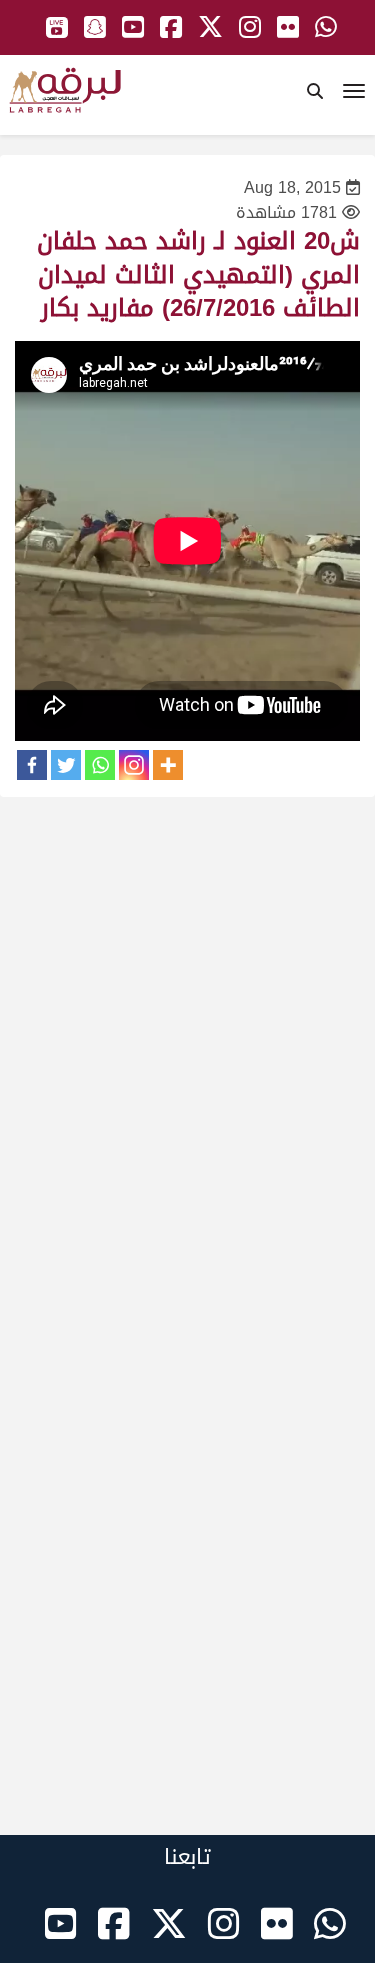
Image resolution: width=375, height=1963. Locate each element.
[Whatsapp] (100, 765)
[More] (168, 765)
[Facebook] (32, 765)
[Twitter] (66, 765)
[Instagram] (134, 765)
